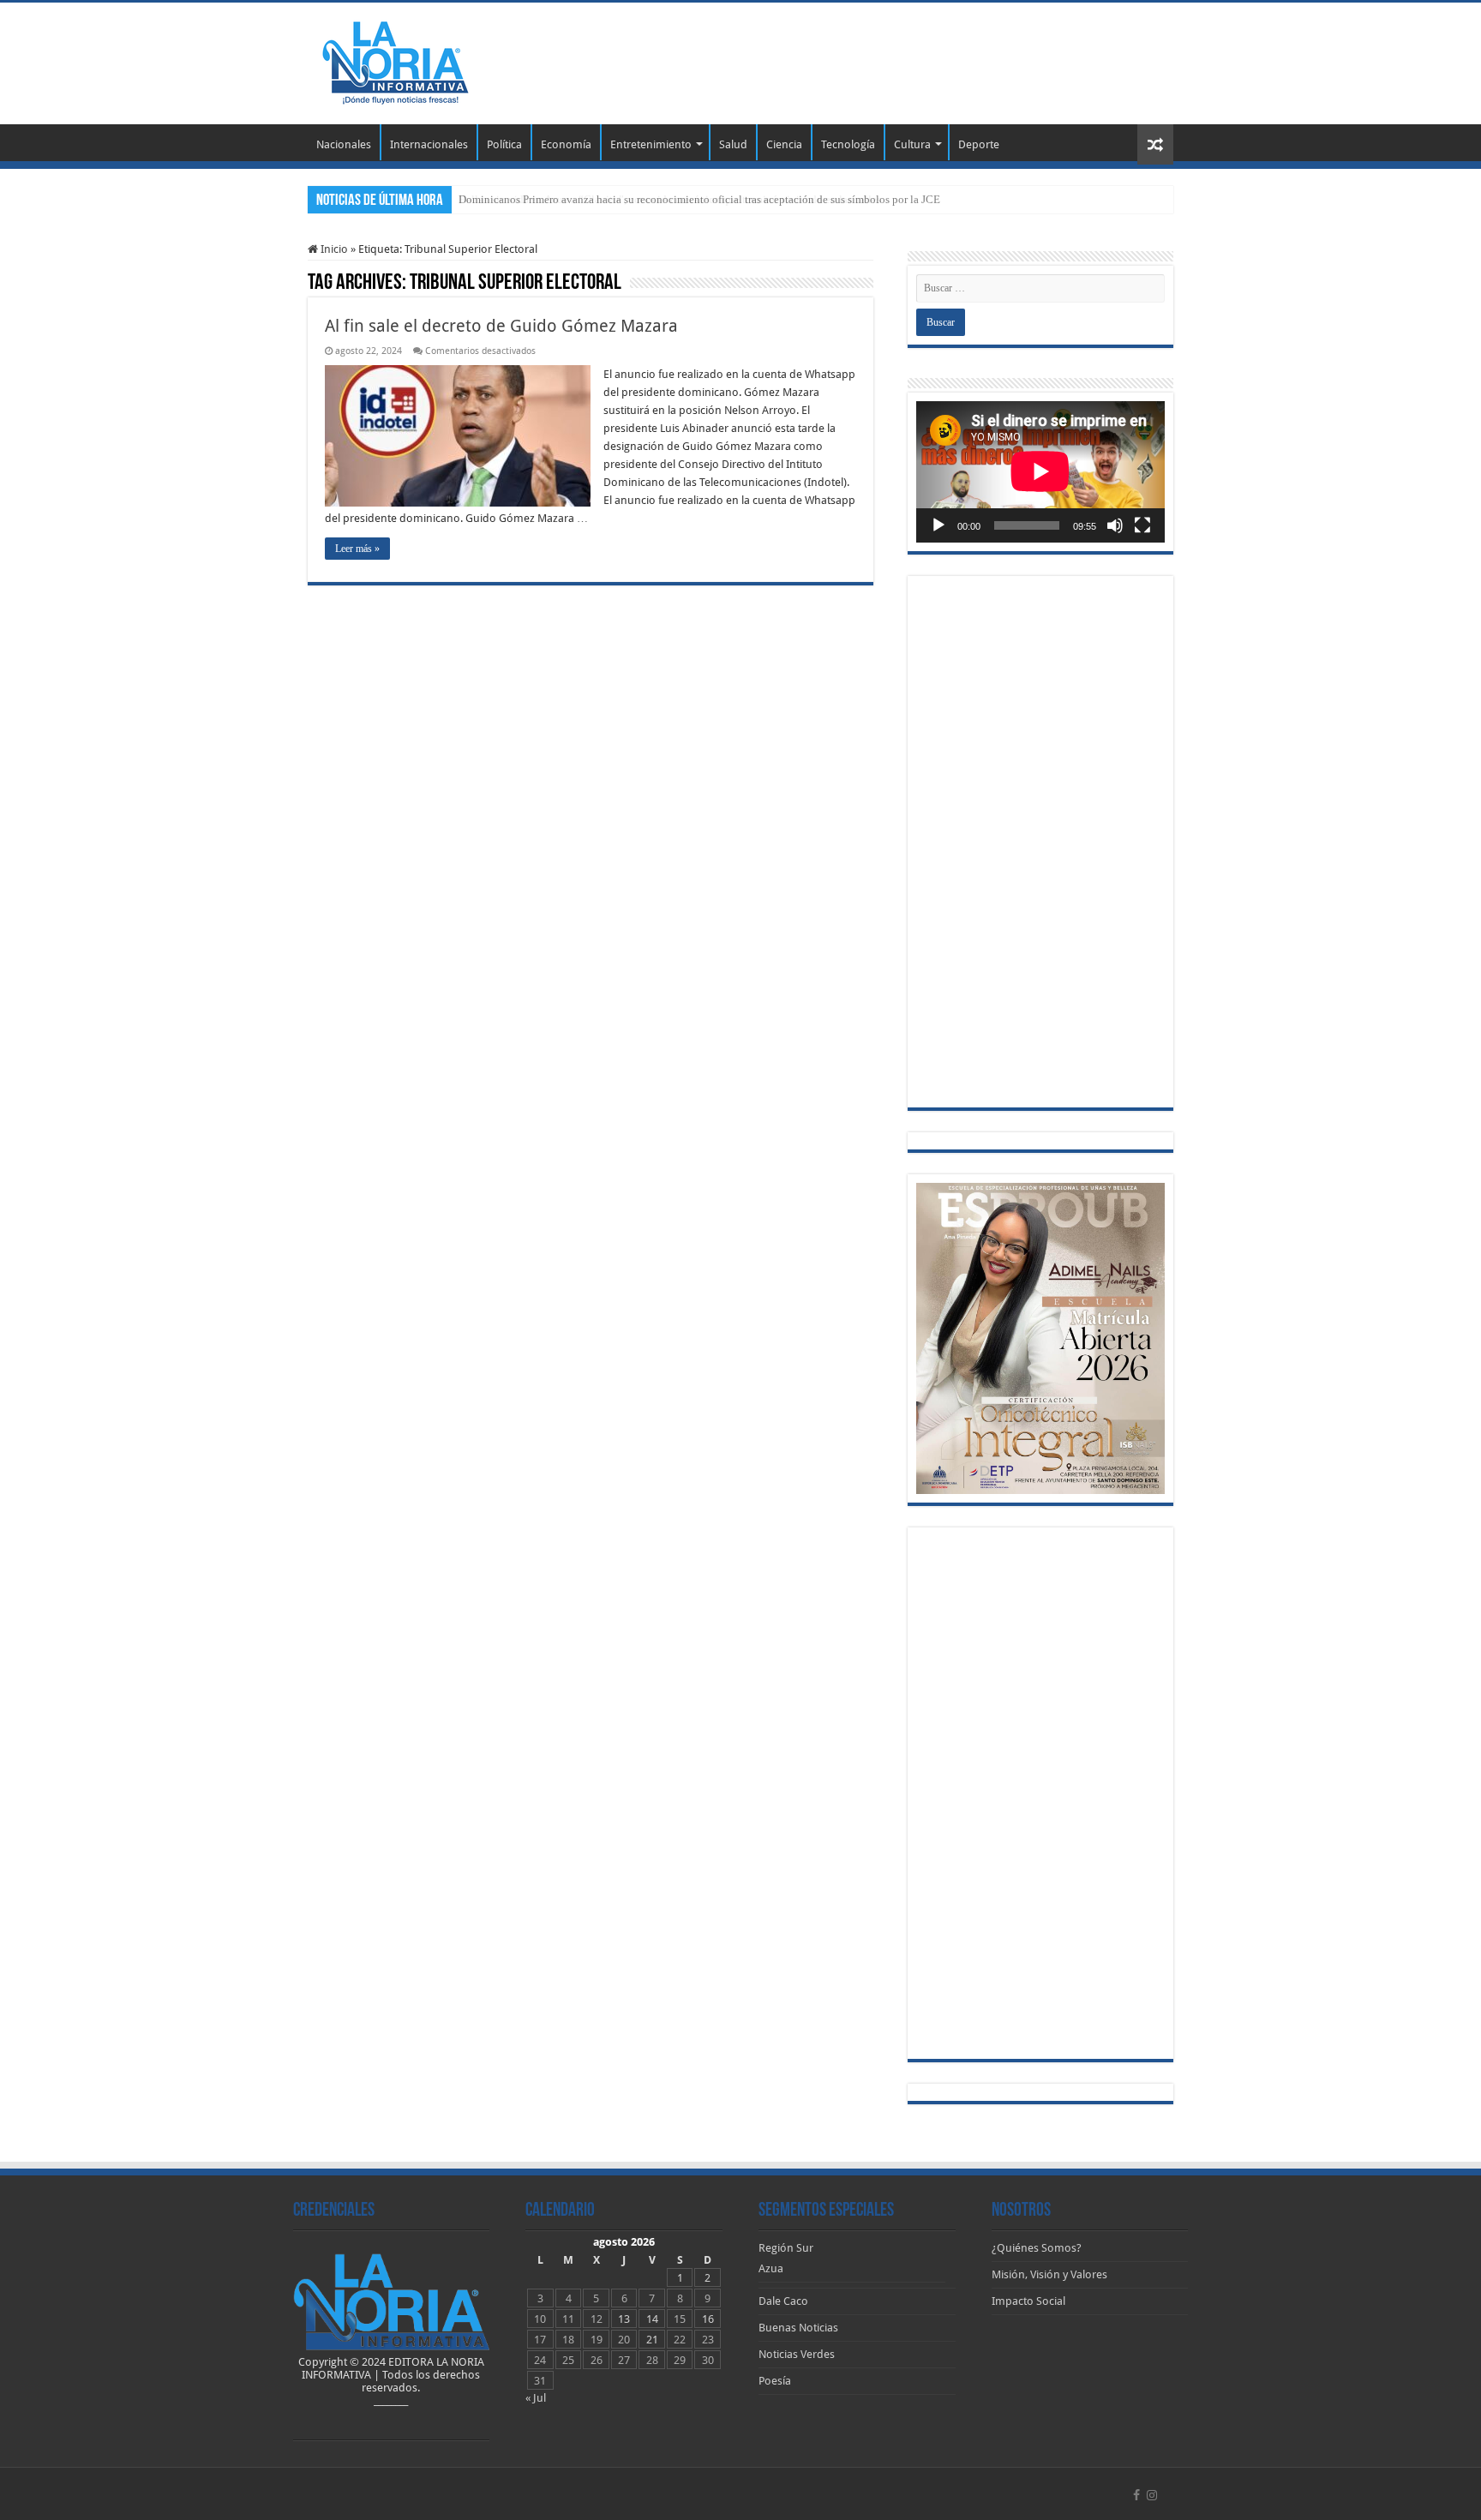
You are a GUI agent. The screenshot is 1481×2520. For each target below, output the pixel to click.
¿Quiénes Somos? (1037, 2248)
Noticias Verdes (797, 2354)
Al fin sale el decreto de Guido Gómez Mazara (501, 326)
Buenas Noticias (798, 2328)
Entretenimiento (651, 144)
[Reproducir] (938, 525)
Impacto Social (1028, 2301)
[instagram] (1152, 2495)
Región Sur (786, 2248)
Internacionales (429, 144)
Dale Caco (783, 2301)
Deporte (979, 144)
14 (652, 2319)
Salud (733, 144)
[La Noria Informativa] (395, 60)
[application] (1040, 472)
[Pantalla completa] (1142, 525)
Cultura (912, 144)
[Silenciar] (1115, 525)
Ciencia (784, 144)
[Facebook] (1136, 2495)
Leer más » (357, 549)
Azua (771, 2268)
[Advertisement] (848, 58)
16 (708, 2319)
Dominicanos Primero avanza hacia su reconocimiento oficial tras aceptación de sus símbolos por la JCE (699, 199)
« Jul (536, 2398)
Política (504, 144)
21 (652, 2340)
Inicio (333, 249)
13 (624, 2319)
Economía (566, 144)
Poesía (775, 2381)
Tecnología (848, 144)
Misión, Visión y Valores (1049, 2274)
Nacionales (344, 144)
